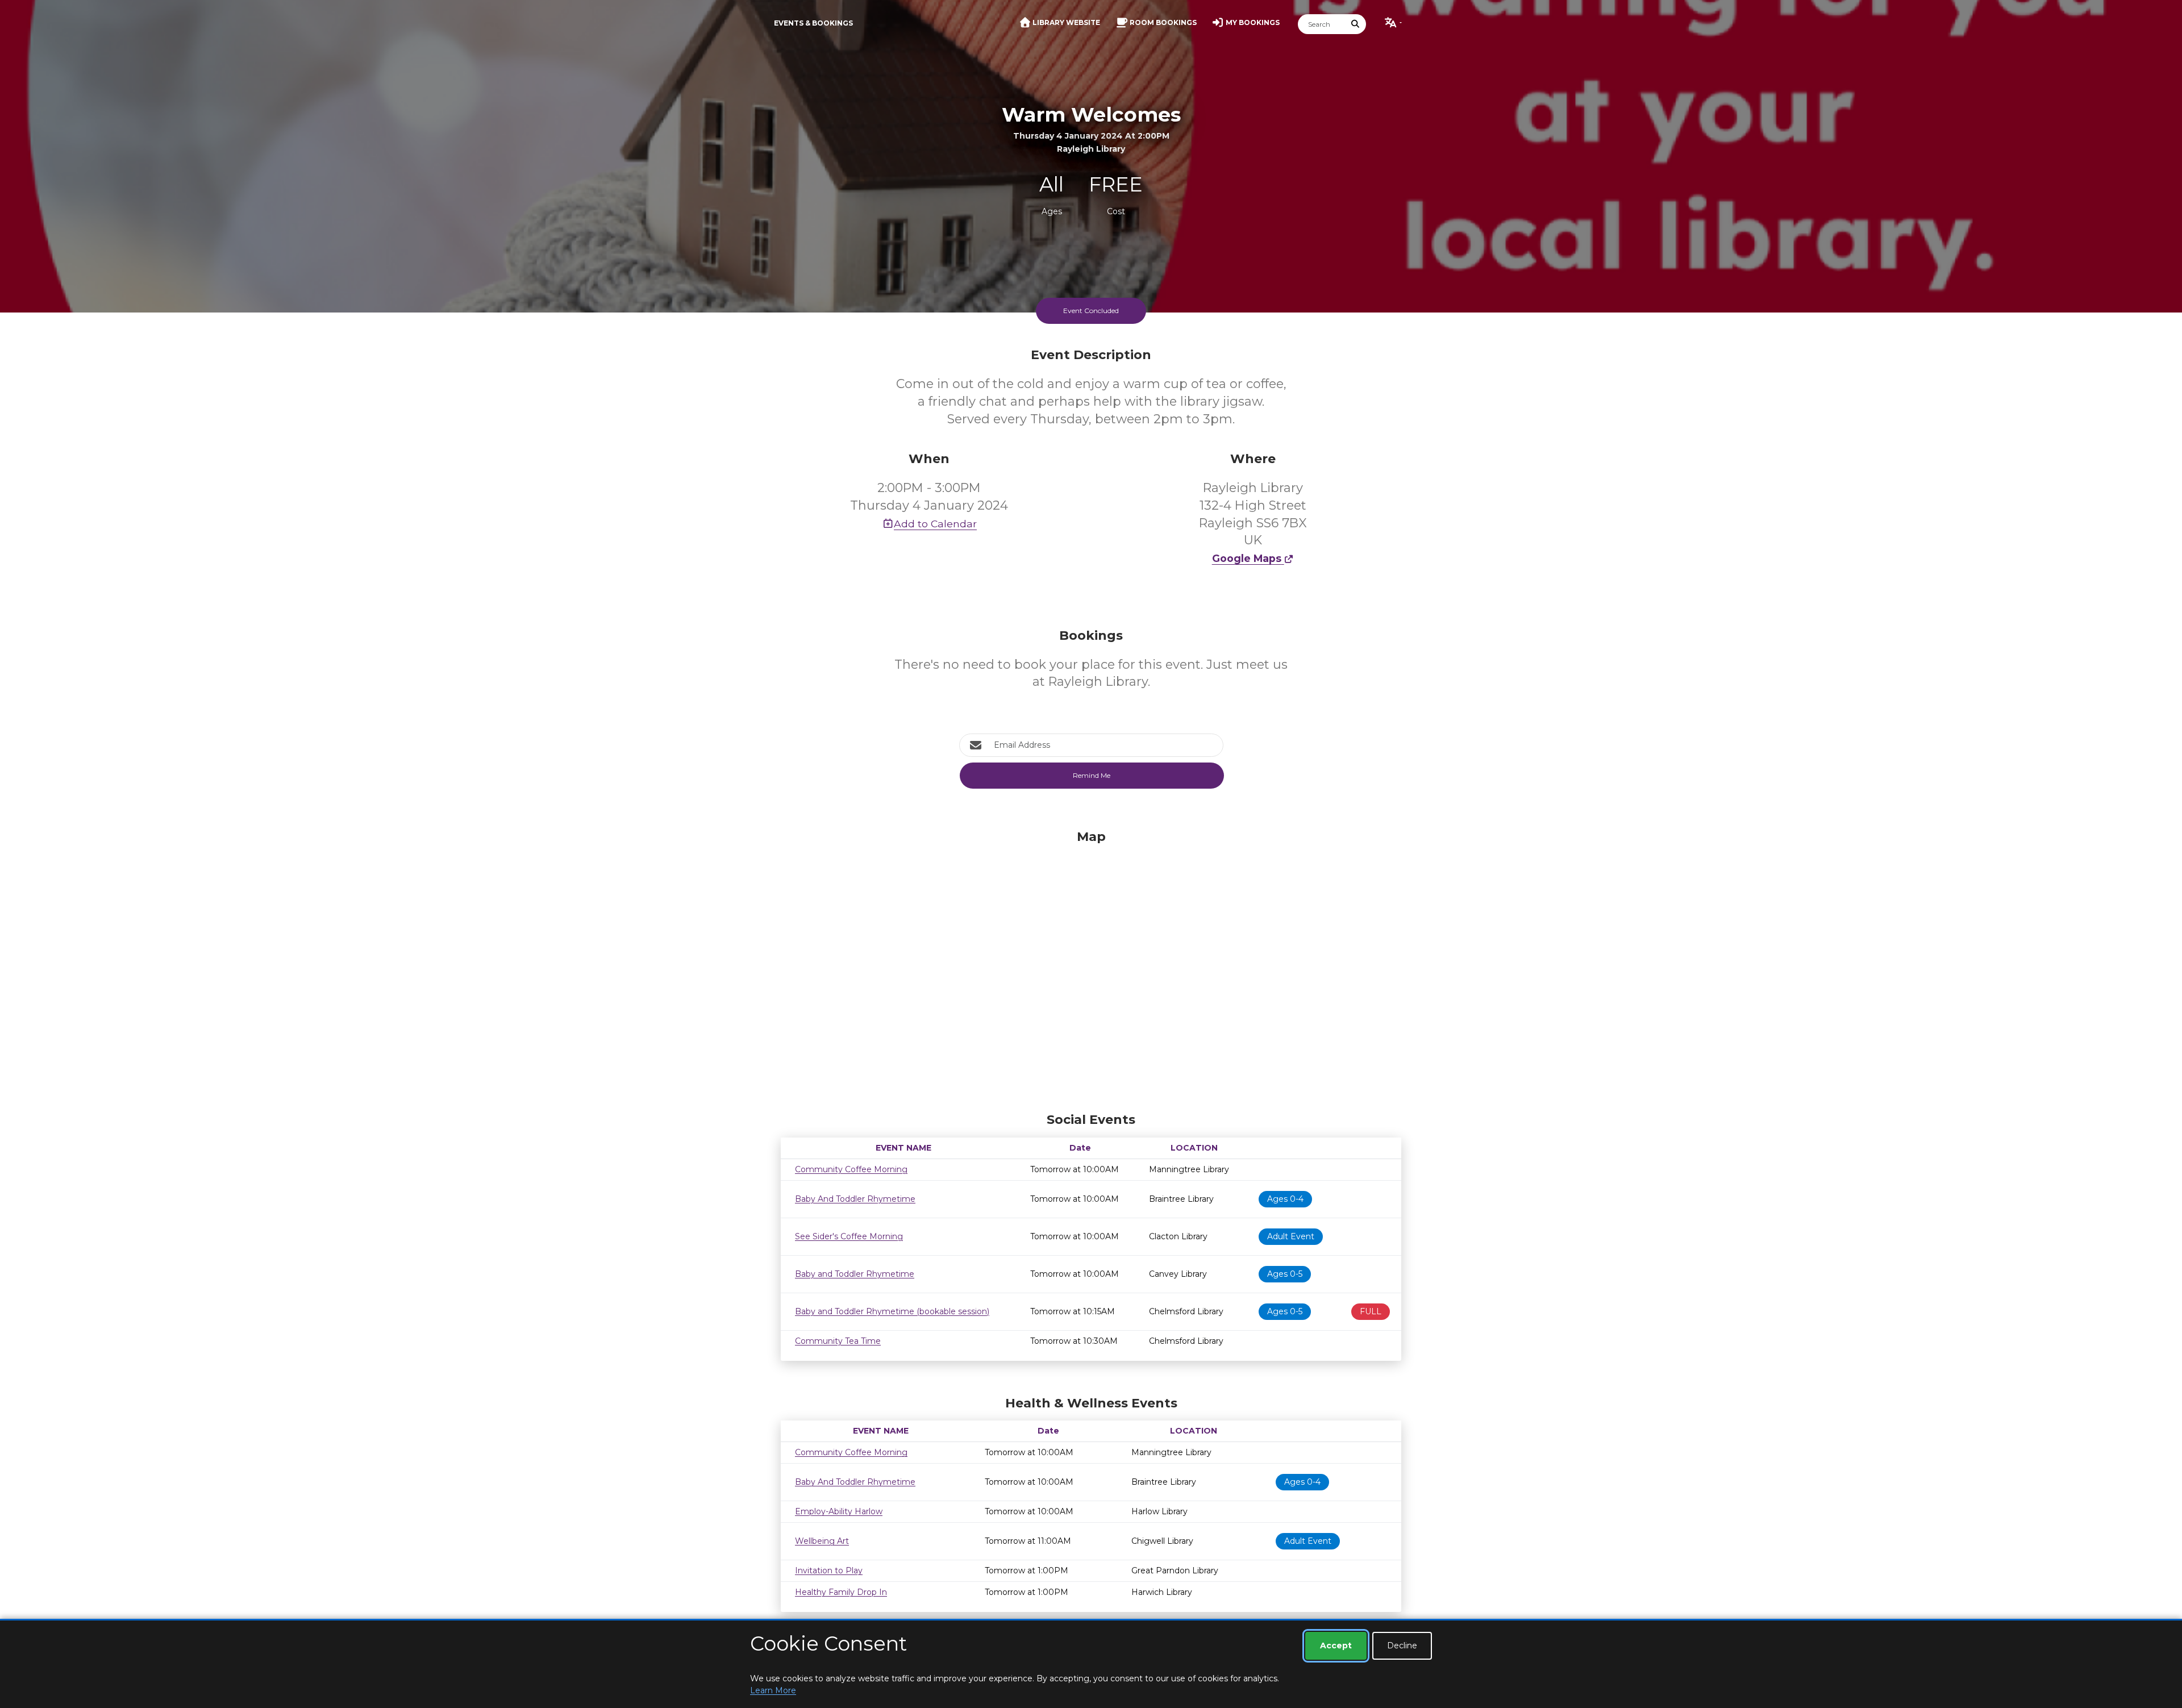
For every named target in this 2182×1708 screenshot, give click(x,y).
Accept (1336, 1645)
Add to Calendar (935, 524)
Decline (1402, 1645)
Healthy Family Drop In (841, 1592)
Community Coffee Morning (851, 1169)
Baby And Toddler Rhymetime (855, 1199)
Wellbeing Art (822, 1541)
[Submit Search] (1356, 24)
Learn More (773, 1690)
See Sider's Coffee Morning (849, 1236)
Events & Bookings (813, 23)
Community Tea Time (838, 1341)
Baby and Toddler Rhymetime (855, 1274)
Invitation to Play (829, 1570)
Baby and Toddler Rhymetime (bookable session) (892, 1311)
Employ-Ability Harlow (839, 1511)
